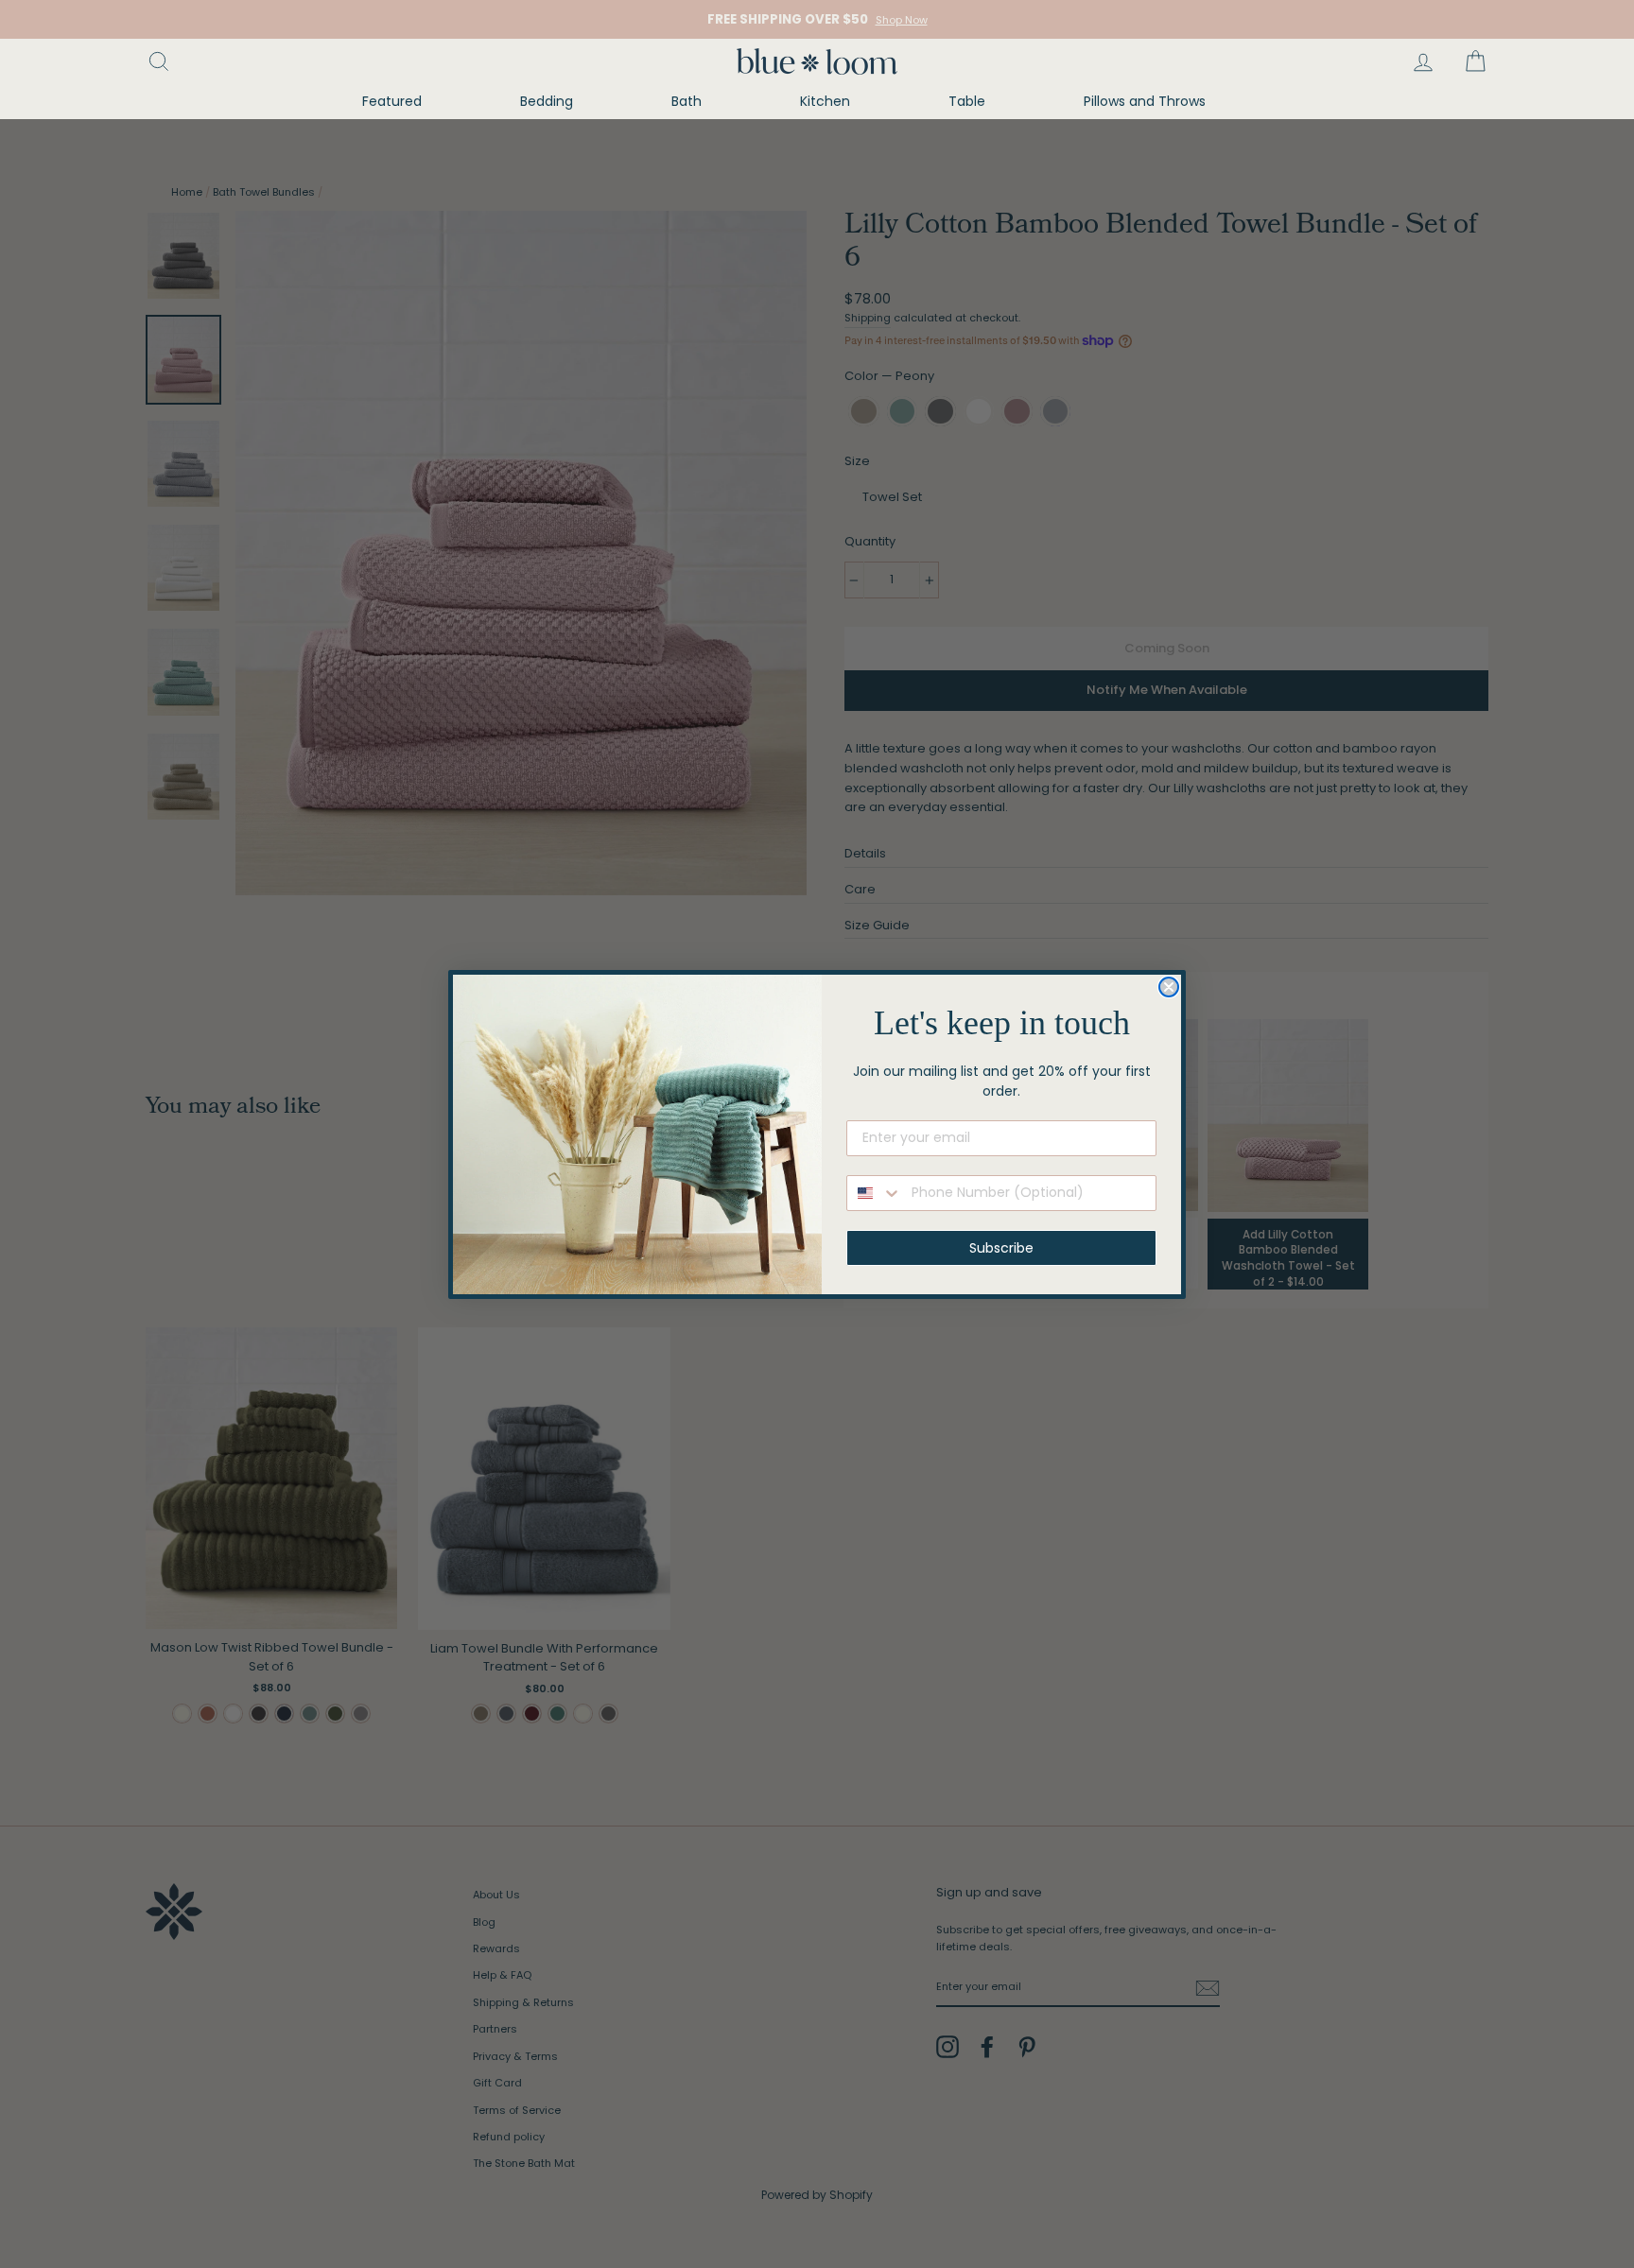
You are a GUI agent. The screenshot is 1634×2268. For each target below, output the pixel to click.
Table (967, 101)
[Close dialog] (1169, 987)
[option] (817, 19)
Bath (687, 101)
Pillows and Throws (1145, 101)
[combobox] (875, 1193)
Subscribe (1001, 1248)
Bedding (547, 101)
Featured (392, 101)
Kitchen (825, 101)
